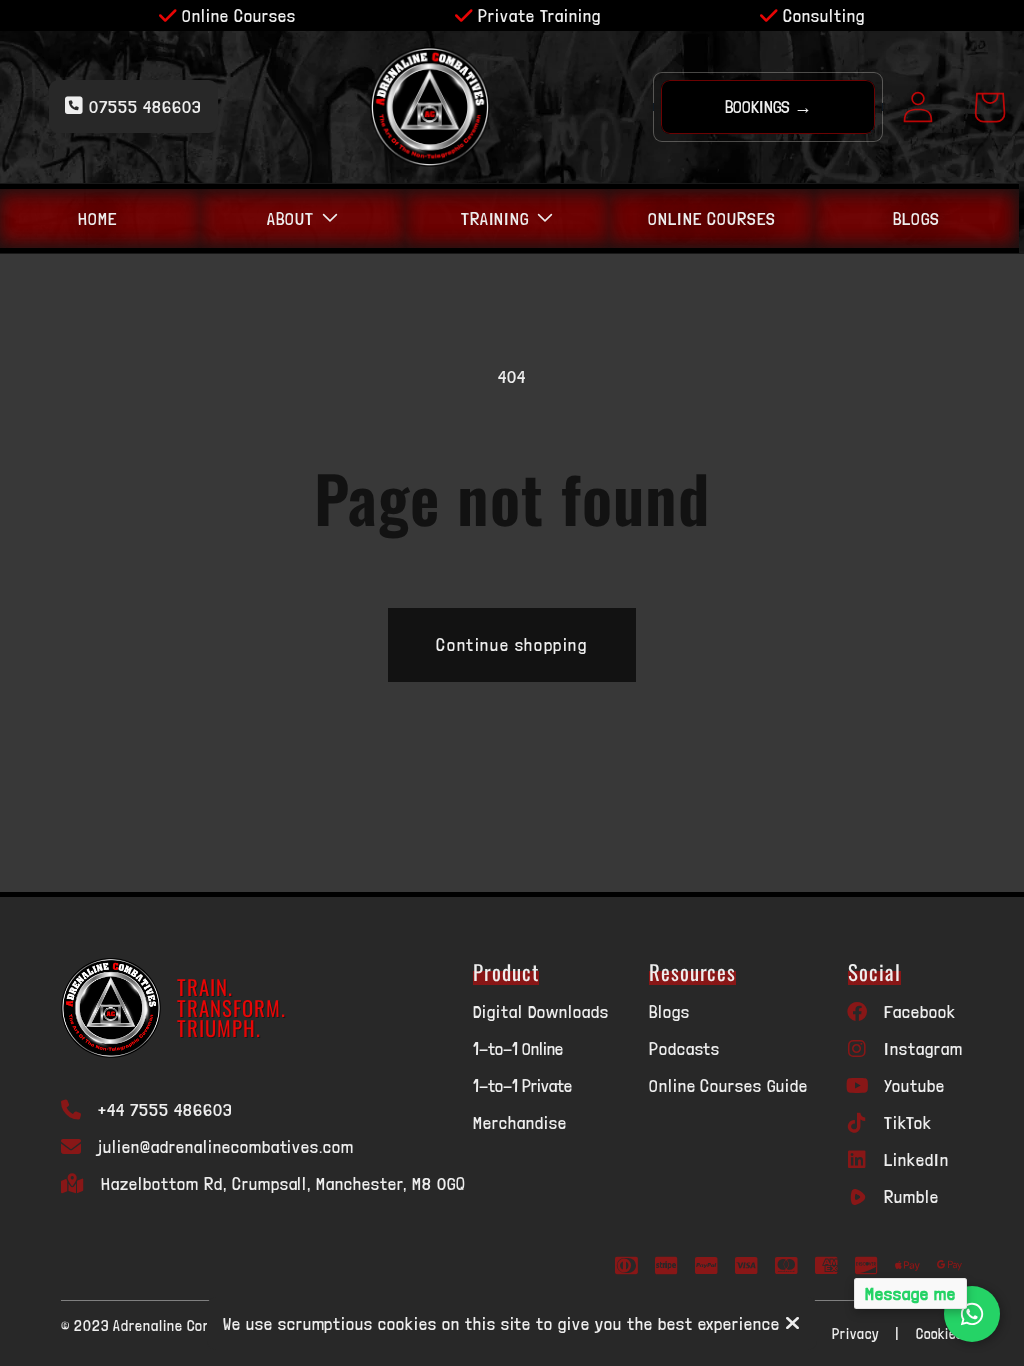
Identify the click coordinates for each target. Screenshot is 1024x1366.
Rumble (911, 1196)
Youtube (914, 1085)
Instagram (923, 1048)
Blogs (669, 1011)
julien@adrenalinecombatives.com (226, 1146)
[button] (302, 218)
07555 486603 (142, 106)
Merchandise (520, 1122)
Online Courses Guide (728, 1085)
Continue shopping (511, 644)
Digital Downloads (540, 1011)
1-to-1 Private (522, 1085)
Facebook (920, 1011)
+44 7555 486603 (165, 1109)
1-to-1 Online (518, 1048)
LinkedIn (916, 1159)
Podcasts (685, 1048)
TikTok (908, 1122)
